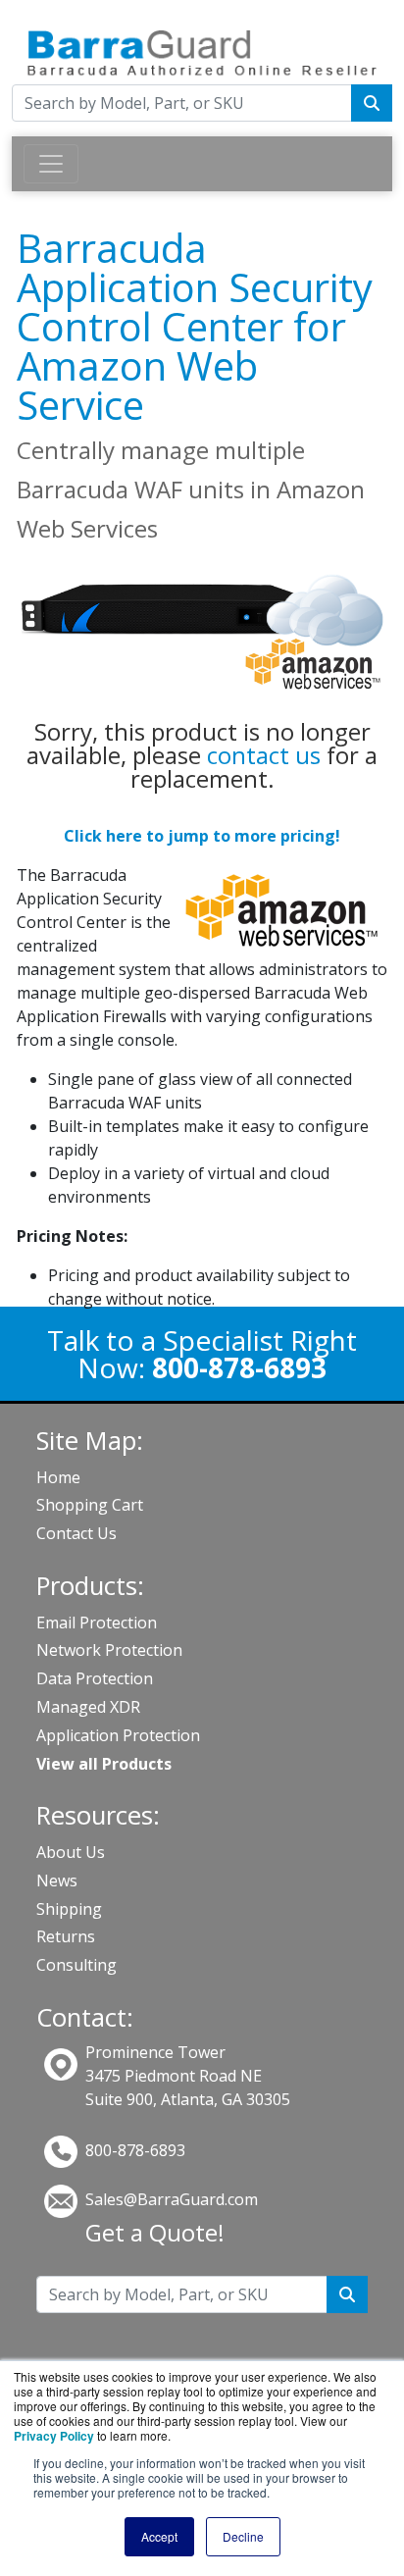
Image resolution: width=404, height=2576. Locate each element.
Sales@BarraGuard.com (172, 2199)
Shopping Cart (90, 1505)
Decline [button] (243, 2536)
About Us (71, 1852)
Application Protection (118, 1735)
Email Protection (97, 1623)
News (57, 1880)
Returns (66, 1936)
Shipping (69, 1909)
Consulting (76, 1965)
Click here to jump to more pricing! (202, 836)
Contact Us (76, 1533)
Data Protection (95, 1678)
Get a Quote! (155, 2232)
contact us (264, 755)
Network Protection (109, 1650)
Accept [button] (159, 2536)
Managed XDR (88, 1707)
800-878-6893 (135, 2150)
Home (58, 1477)
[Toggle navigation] (51, 164)
